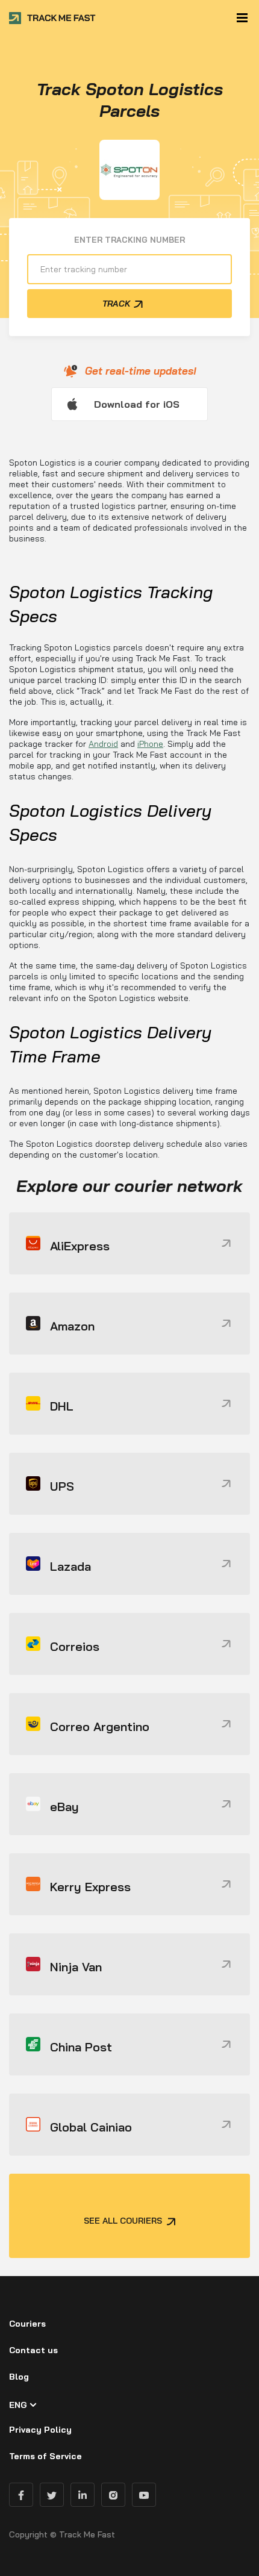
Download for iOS (137, 404)
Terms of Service (45, 2456)
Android (103, 744)
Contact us (33, 2350)
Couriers (27, 2324)
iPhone (150, 744)
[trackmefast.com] (53, 18)
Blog (19, 2377)
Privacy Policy (40, 2430)
